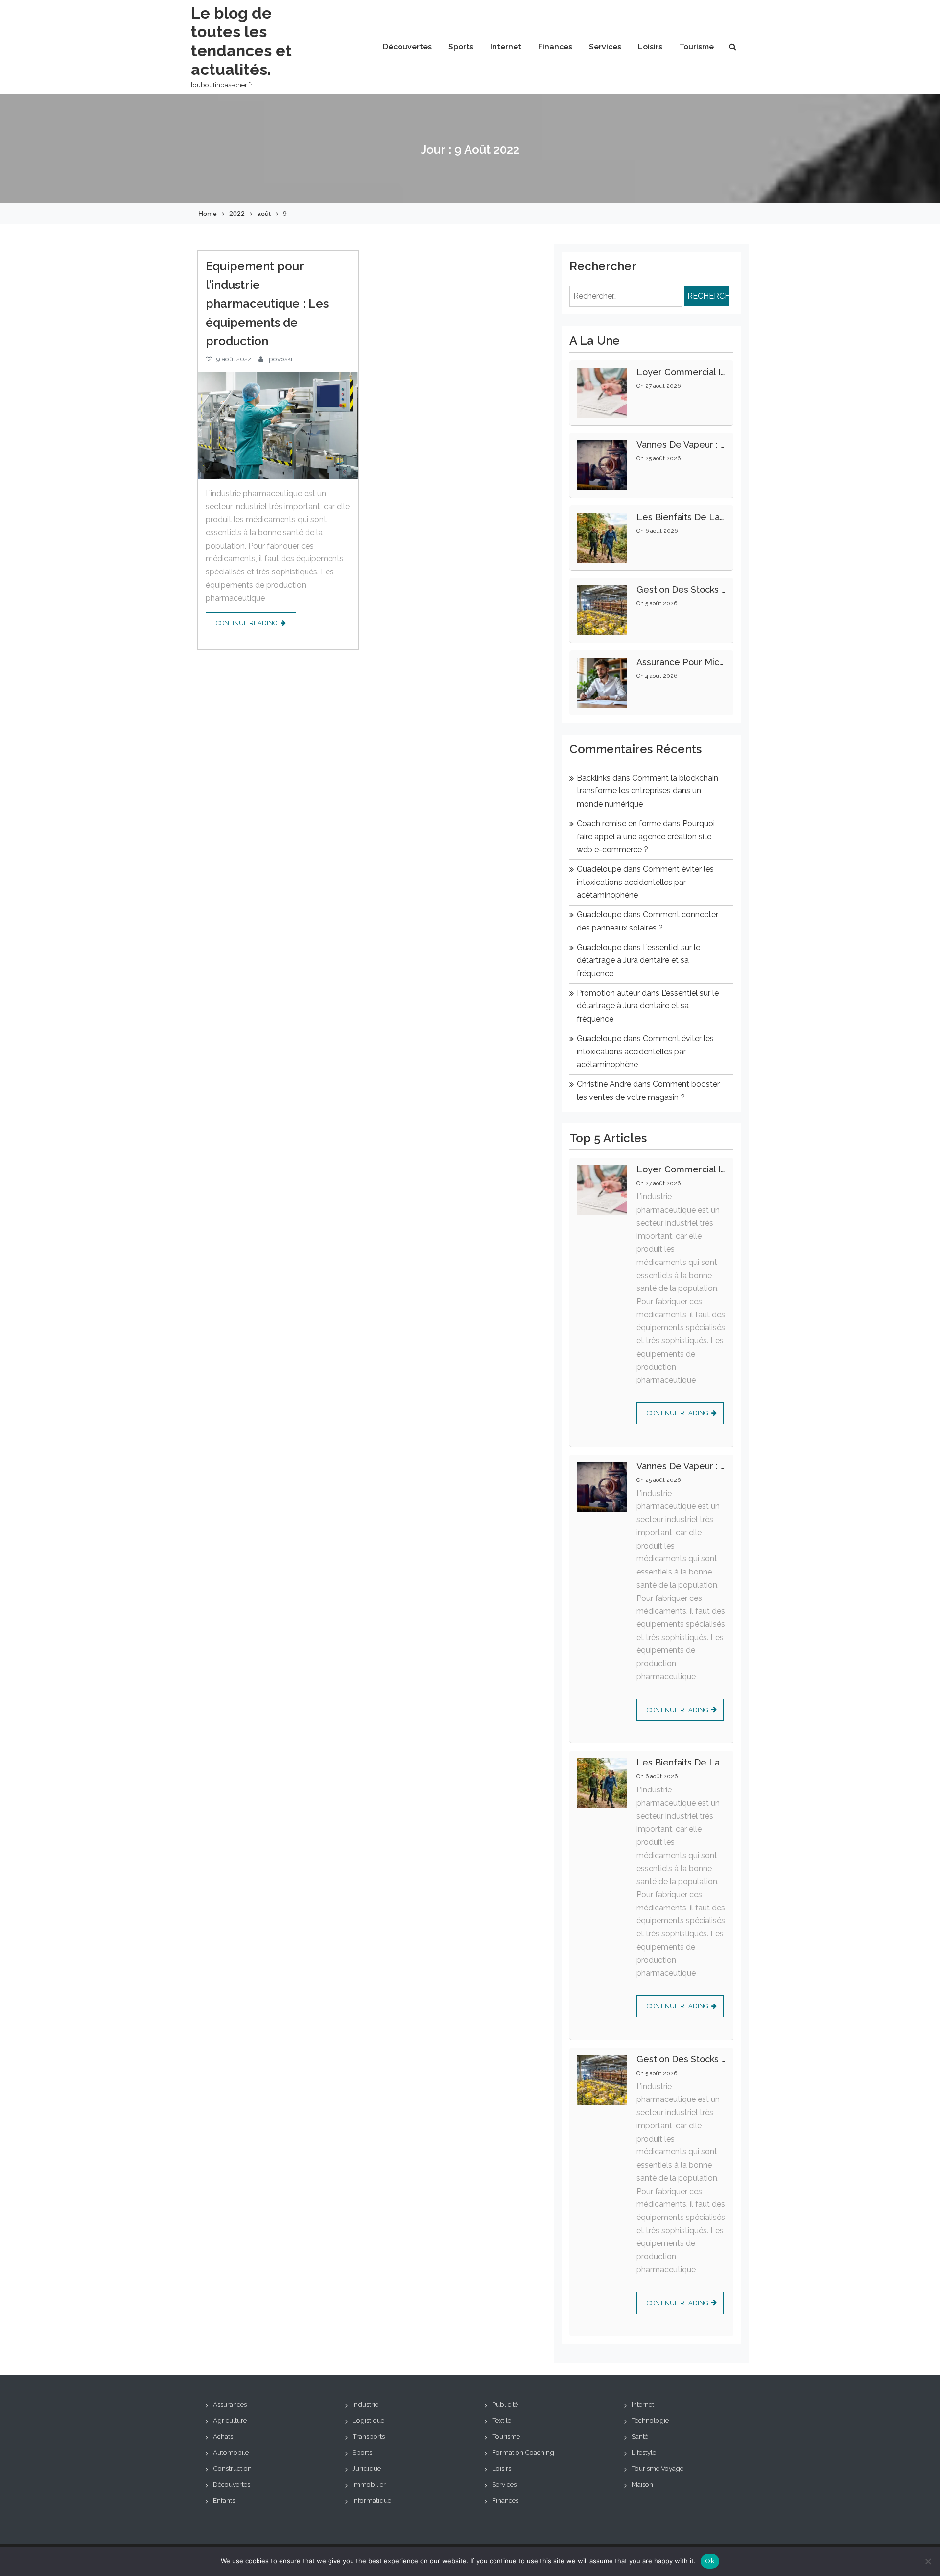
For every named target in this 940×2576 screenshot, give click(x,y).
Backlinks (594, 778)
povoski (281, 359)
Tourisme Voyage (658, 2468)
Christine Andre (604, 1084)
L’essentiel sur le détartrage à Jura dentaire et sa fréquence (638, 960)
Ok (710, 2561)
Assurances (230, 2404)
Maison (642, 2484)
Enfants (224, 2500)
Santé (640, 2436)
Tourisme (696, 47)
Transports (369, 2436)
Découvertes (407, 47)
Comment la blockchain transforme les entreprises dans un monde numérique (647, 791)
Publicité (505, 2404)
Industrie (365, 2404)
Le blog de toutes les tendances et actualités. (241, 41)
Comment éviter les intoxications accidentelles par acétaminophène (645, 882)
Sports (461, 47)
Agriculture (230, 2420)
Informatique (372, 2500)
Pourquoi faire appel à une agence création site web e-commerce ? (646, 836)
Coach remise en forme (619, 823)
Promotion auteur (608, 993)
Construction (232, 2468)
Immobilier (369, 2484)
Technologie (650, 2420)
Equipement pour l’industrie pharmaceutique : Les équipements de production (267, 304)
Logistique (368, 2420)
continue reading (247, 623)
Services (605, 47)
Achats (223, 2436)
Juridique (367, 2468)
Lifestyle (644, 2452)
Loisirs (650, 47)
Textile (502, 2420)
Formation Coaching (523, 2452)
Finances (555, 47)
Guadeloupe (599, 869)
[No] (928, 2561)
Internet (506, 47)
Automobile (231, 2452)
